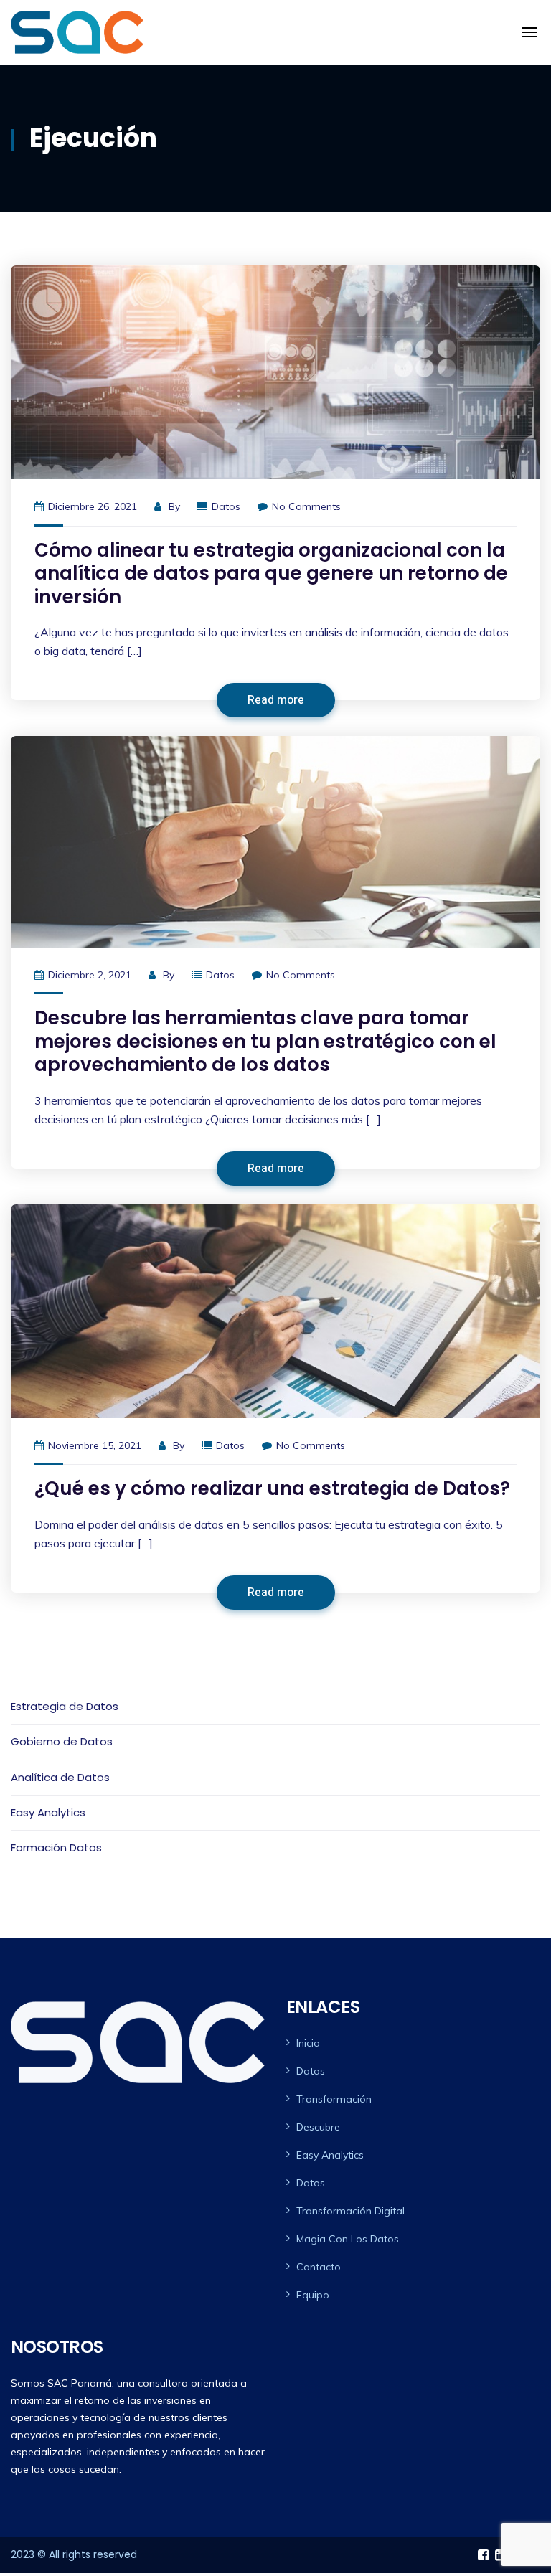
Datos (226, 506)
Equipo (313, 2295)
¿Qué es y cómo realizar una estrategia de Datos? (272, 1488)
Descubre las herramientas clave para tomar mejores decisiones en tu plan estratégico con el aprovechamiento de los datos (265, 1041)
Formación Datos (56, 1848)
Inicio (308, 2043)
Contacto (319, 2267)
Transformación (334, 2099)
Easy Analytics (48, 1812)
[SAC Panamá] (77, 32)
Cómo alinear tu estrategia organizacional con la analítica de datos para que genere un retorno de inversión (271, 574)
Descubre (318, 2127)
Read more (276, 700)
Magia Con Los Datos (348, 2239)
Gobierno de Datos (62, 1741)
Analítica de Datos (60, 1777)
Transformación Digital (350, 2211)
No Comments (306, 506)
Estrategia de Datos (65, 1706)
